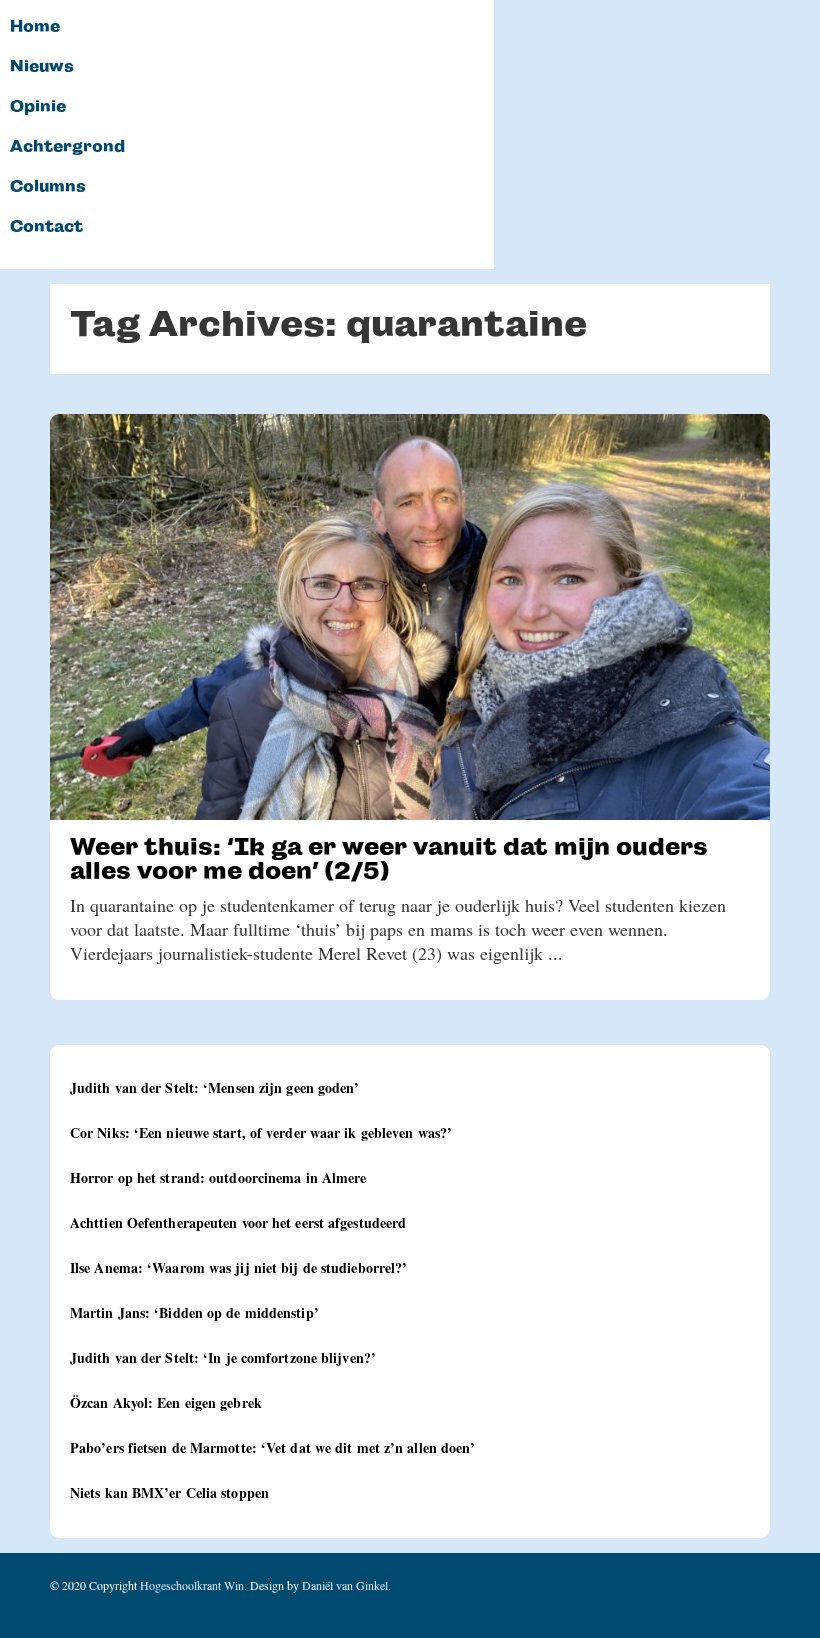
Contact (46, 227)
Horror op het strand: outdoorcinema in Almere (218, 1177)
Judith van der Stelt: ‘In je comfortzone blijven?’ (223, 1357)
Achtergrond (67, 147)
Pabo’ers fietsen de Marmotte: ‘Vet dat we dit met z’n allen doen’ (273, 1447)
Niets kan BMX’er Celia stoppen (169, 1492)
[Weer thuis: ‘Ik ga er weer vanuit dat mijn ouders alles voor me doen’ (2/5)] (410, 617)
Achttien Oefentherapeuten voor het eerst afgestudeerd (238, 1222)
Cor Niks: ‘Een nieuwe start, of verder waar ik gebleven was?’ (261, 1132)
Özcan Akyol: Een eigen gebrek (166, 1402)
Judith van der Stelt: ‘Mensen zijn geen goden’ (215, 1087)
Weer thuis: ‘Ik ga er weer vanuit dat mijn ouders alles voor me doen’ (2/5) (389, 858)
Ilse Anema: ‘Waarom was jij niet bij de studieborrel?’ (238, 1267)
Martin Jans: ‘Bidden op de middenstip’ (194, 1312)
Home (35, 27)
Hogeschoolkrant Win (192, 1585)
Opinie (38, 107)
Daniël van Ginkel (345, 1585)
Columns (48, 187)
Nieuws (42, 67)
